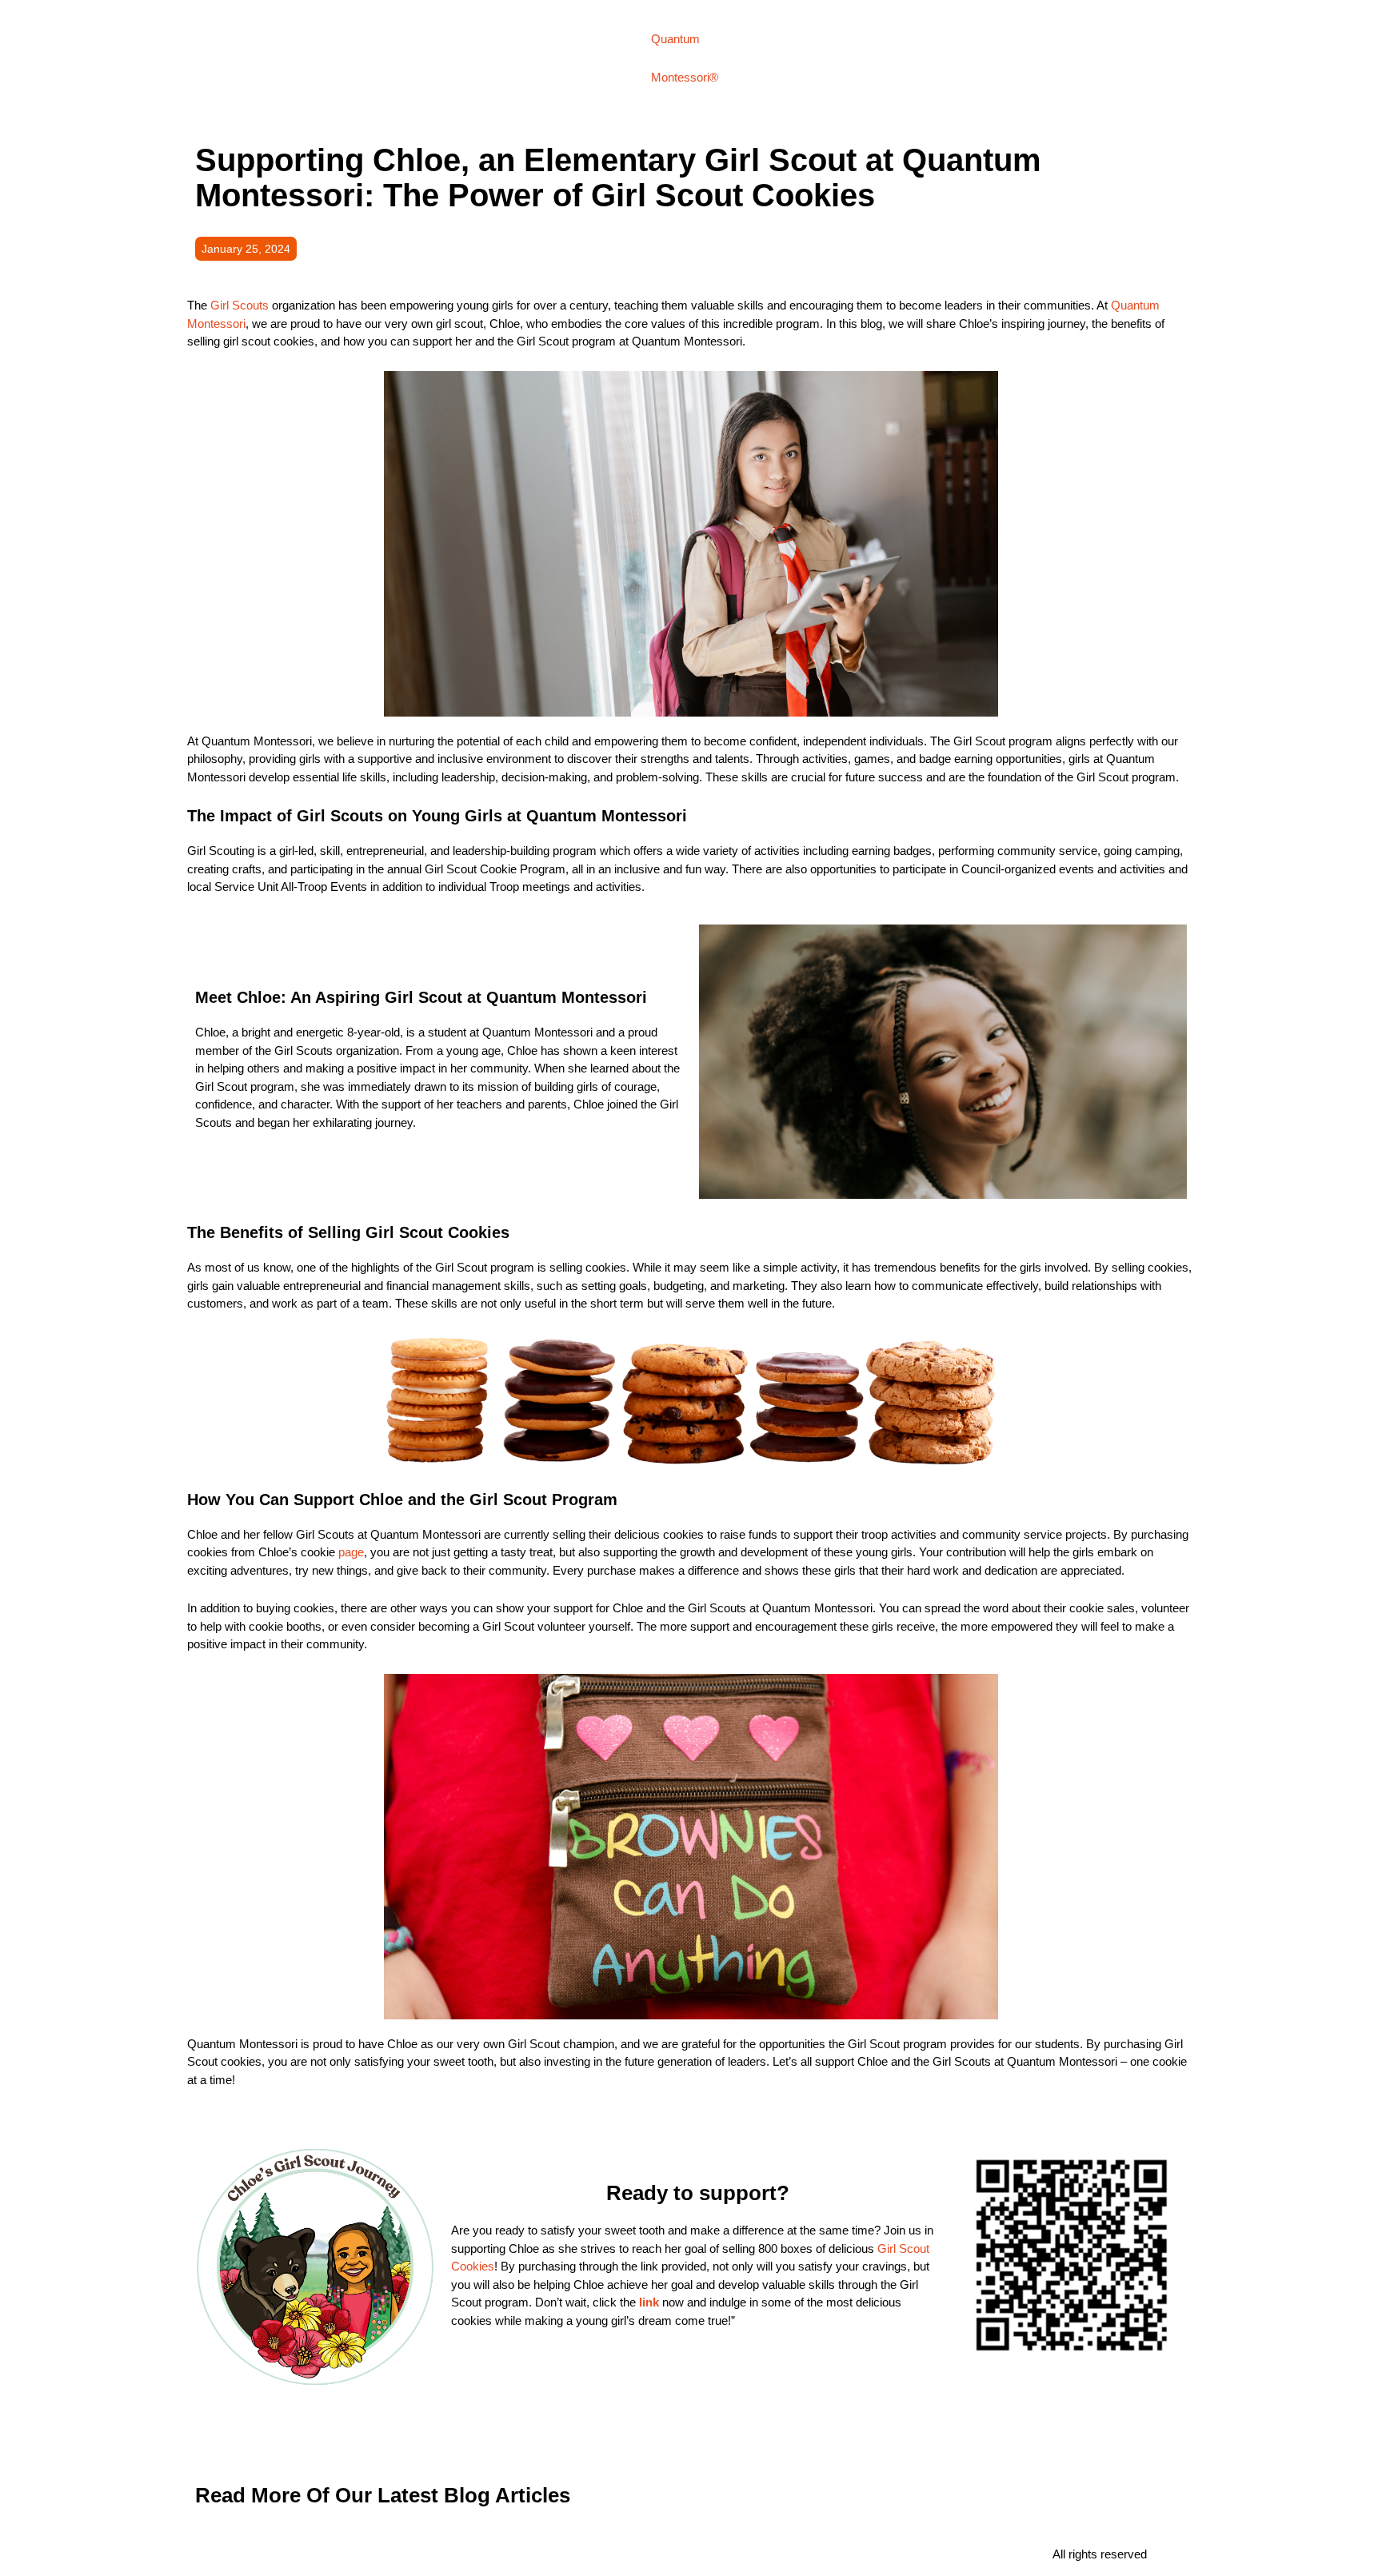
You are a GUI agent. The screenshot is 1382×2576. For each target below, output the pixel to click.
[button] (246, 249)
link (649, 2302)
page (351, 1552)
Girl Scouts (240, 305)
